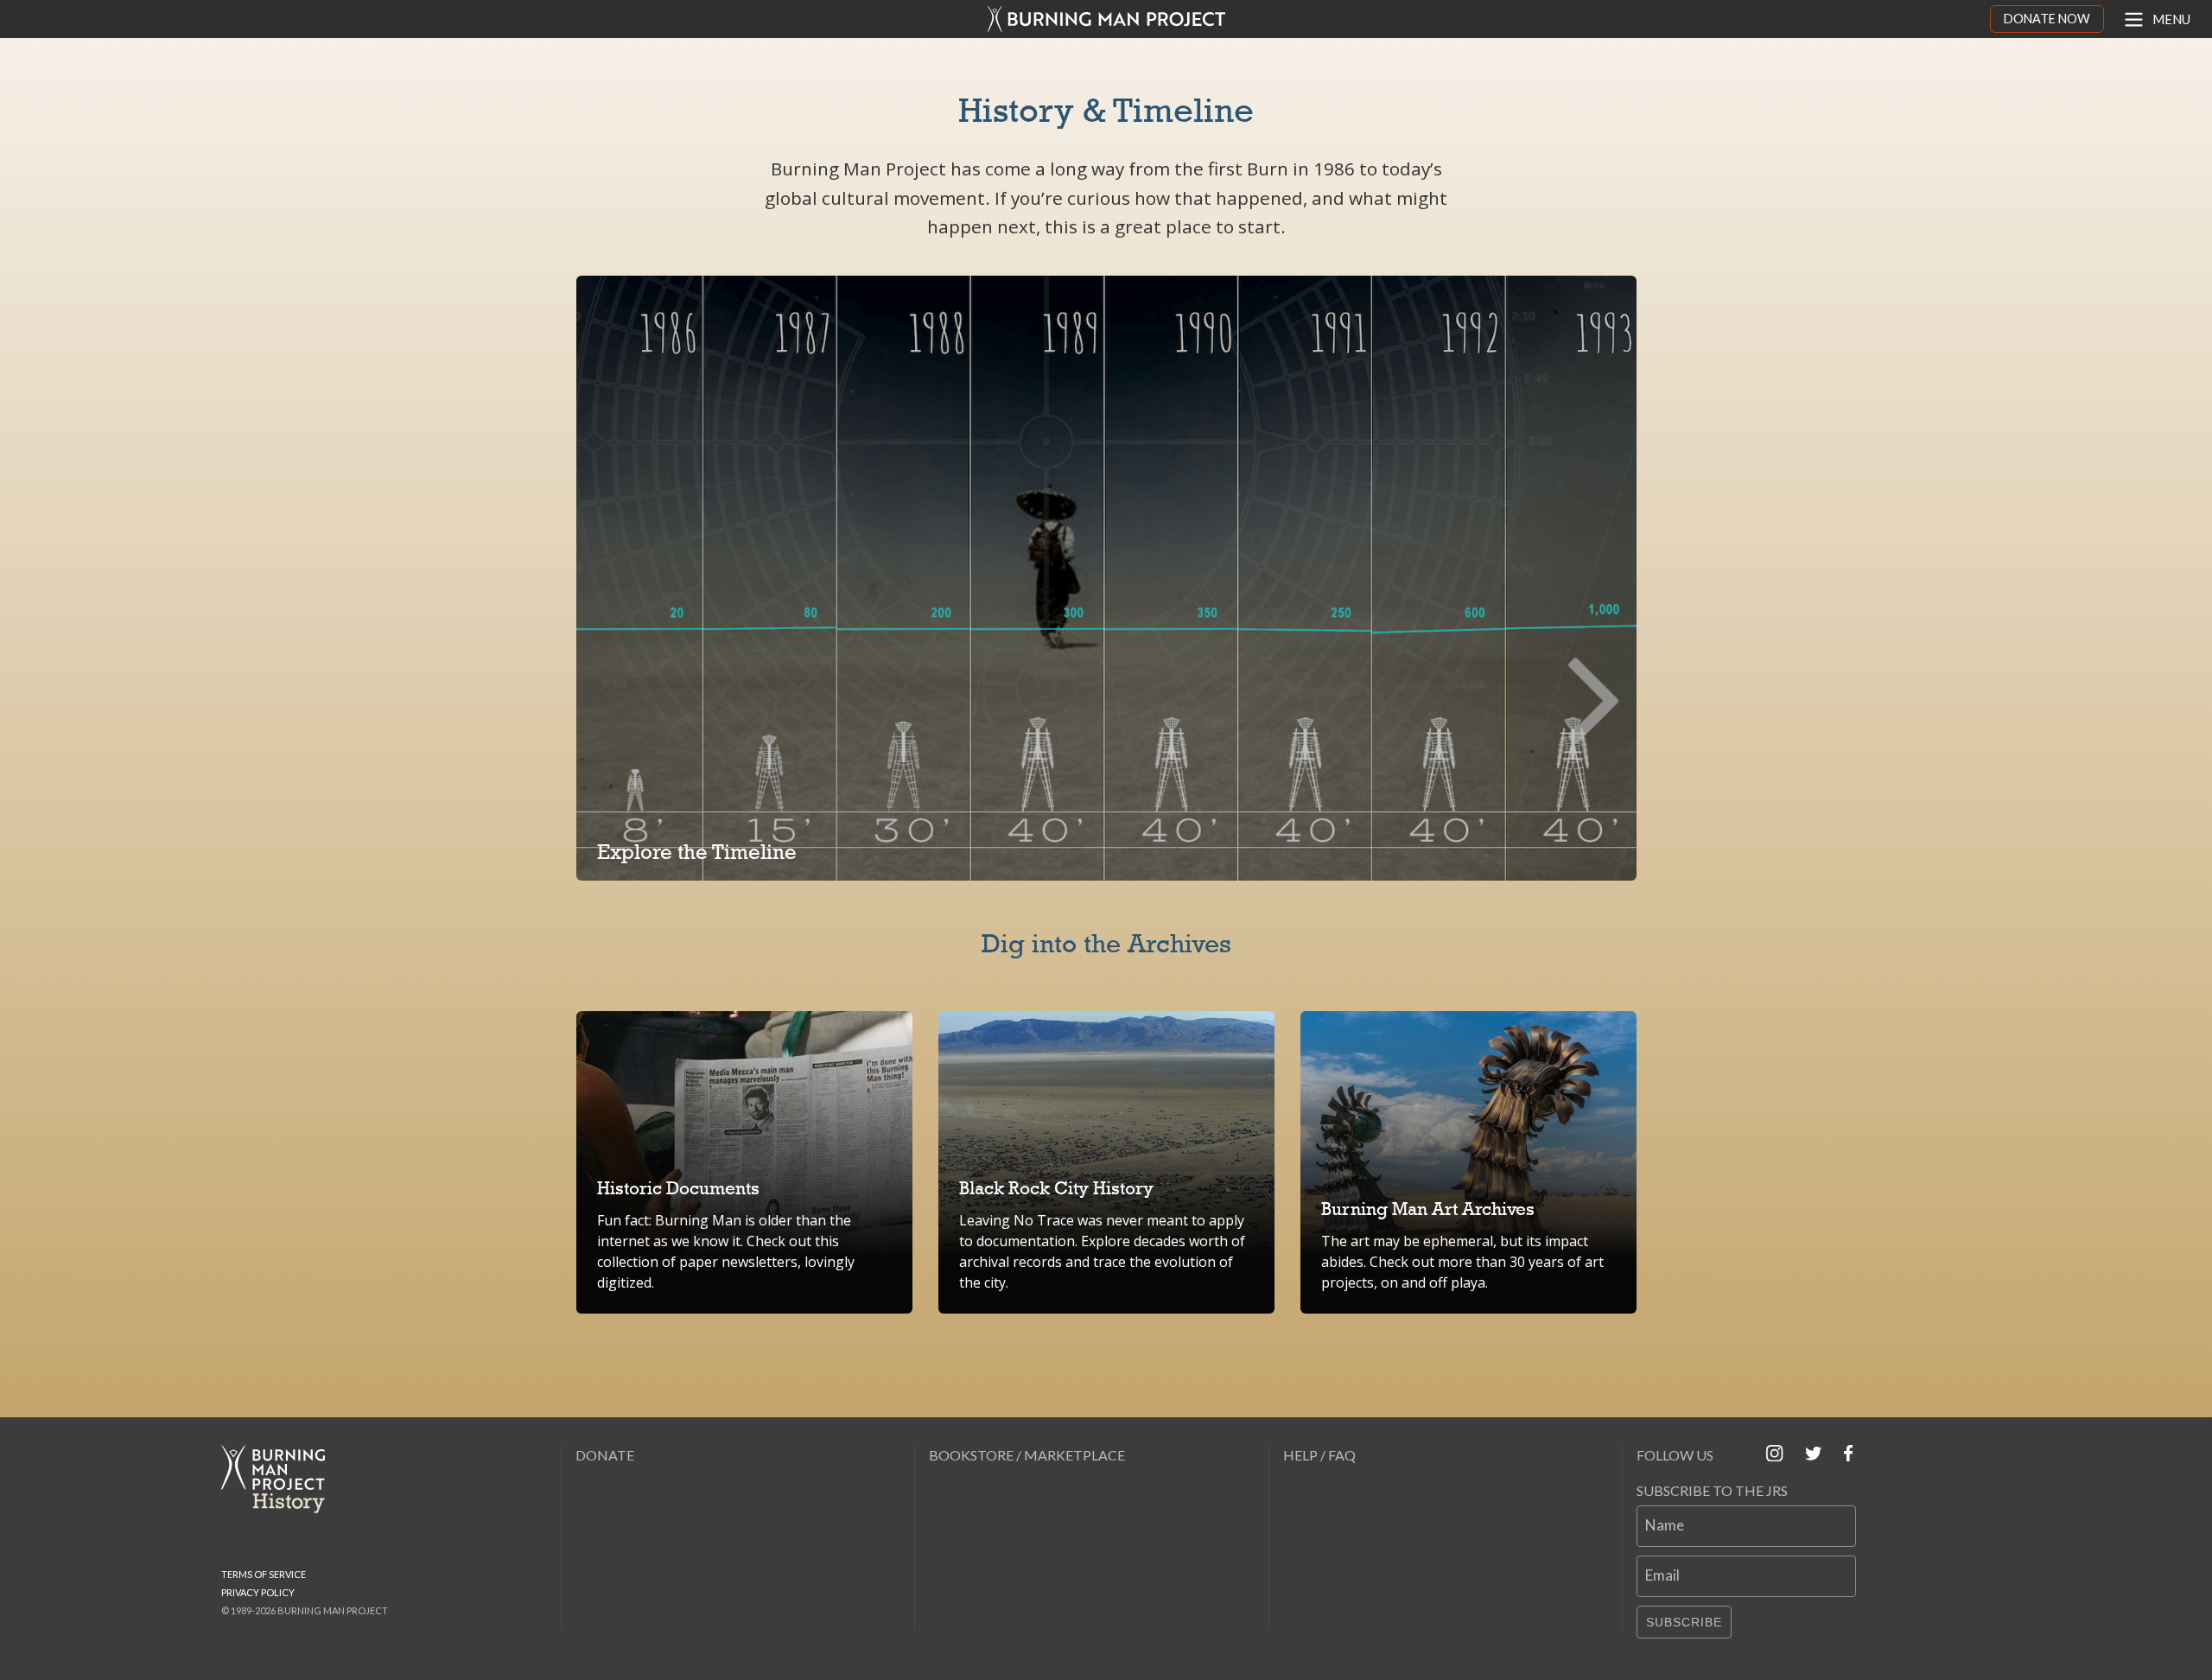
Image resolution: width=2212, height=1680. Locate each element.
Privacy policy (258, 1592)
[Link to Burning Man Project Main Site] (1106, 19)
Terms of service (264, 1574)
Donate (605, 1455)
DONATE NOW (2047, 19)
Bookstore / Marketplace (1027, 1455)
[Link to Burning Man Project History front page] (280, 1479)
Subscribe (1684, 1622)
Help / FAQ (1319, 1455)
